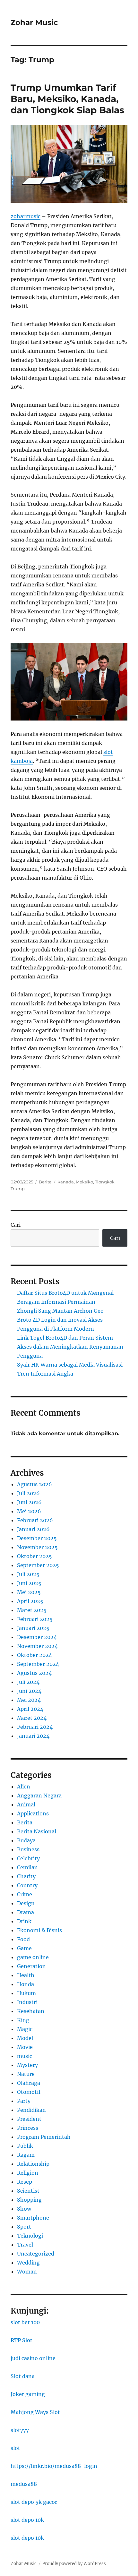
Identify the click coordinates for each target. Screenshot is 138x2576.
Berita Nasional (37, 1831)
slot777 (20, 2430)
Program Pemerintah (44, 2137)
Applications (33, 1813)
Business (28, 1849)
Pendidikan (31, 2110)
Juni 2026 (29, 1502)
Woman (27, 2272)
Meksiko (84, 1182)
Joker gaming (28, 2394)
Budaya (26, 1840)
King (23, 2020)
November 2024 (37, 1646)
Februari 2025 (35, 1619)
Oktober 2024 (34, 1655)
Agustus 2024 (34, 1673)
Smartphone (33, 2218)
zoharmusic (26, 216)
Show (24, 2209)
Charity (26, 1876)
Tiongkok (105, 1182)
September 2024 (38, 1664)
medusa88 (24, 2484)
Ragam (26, 2155)
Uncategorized (36, 2254)
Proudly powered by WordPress (74, 2564)
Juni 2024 (29, 1691)
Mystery (27, 2065)
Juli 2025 (28, 1574)
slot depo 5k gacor (34, 2502)
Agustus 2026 (34, 1484)
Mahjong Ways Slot (35, 2412)
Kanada (66, 1182)
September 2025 (38, 1565)
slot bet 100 (25, 2322)
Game (24, 1948)
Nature (26, 2074)
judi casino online (33, 2358)
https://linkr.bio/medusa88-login (54, 2466)
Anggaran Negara (39, 1796)
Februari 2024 (35, 1727)
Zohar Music (34, 22)
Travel (25, 2245)
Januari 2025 (33, 1628)
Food (23, 1939)
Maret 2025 (32, 1610)
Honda (26, 1984)
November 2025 (37, 1547)
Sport (24, 2227)
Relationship (33, 2164)
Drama (26, 1912)
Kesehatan (31, 2011)
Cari (16, 1225)
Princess (28, 2128)
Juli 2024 (28, 1682)
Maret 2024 (32, 1718)
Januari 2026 (33, 1529)
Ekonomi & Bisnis (39, 1930)
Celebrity (28, 1858)
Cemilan (27, 1867)
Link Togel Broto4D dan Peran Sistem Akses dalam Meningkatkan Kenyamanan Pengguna (70, 1347)
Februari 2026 (35, 1520)
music (25, 2056)
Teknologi (30, 2236)
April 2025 (30, 1601)
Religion (28, 2173)
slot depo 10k (27, 2520)
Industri (27, 2002)
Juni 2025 (29, 1583)
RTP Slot (22, 2340)
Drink (24, 1921)
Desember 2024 (37, 1637)
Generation (31, 1966)
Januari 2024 (33, 1736)
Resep (25, 2182)
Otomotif (29, 2092)
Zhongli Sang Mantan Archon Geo (60, 1311)
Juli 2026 (28, 1493)
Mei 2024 (29, 1700)
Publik (25, 2146)
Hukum (26, 1993)
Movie (25, 2047)
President (29, 2119)
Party (24, 2101)
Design (26, 1903)
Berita (45, 1182)
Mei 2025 (29, 1592)
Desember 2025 (37, 1538)
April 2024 (30, 1709)
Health (26, 1975)
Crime (25, 1894)
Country (27, 1885)
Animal (26, 1804)
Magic (25, 2029)
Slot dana (23, 2376)
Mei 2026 (29, 1511)
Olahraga (29, 2083)
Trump (18, 1189)
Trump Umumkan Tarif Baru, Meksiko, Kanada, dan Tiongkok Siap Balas (67, 99)
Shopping (29, 2200)
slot (15, 2448)
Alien (24, 1787)
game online (33, 1957)
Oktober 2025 (34, 1556)
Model (25, 2038)
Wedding (28, 2263)
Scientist (28, 2191)
